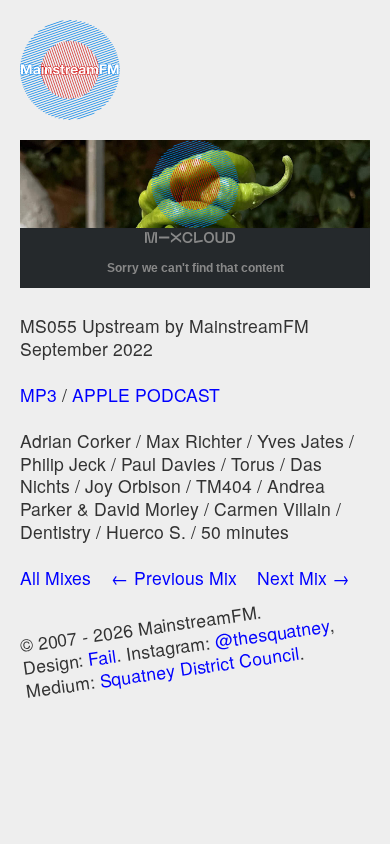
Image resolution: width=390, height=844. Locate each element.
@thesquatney (271, 632)
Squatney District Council (199, 665)
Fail (102, 656)
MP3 (38, 394)
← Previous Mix (174, 577)
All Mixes (55, 577)
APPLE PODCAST (146, 394)
